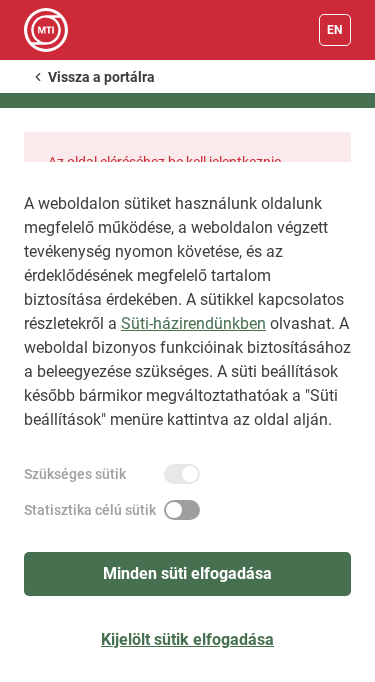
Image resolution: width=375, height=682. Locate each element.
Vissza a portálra (101, 77)
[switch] (182, 474)
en (335, 30)
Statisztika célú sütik (90, 510)
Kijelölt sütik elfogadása (187, 639)
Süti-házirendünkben (193, 323)
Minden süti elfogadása (187, 573)
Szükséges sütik (75, 474)
